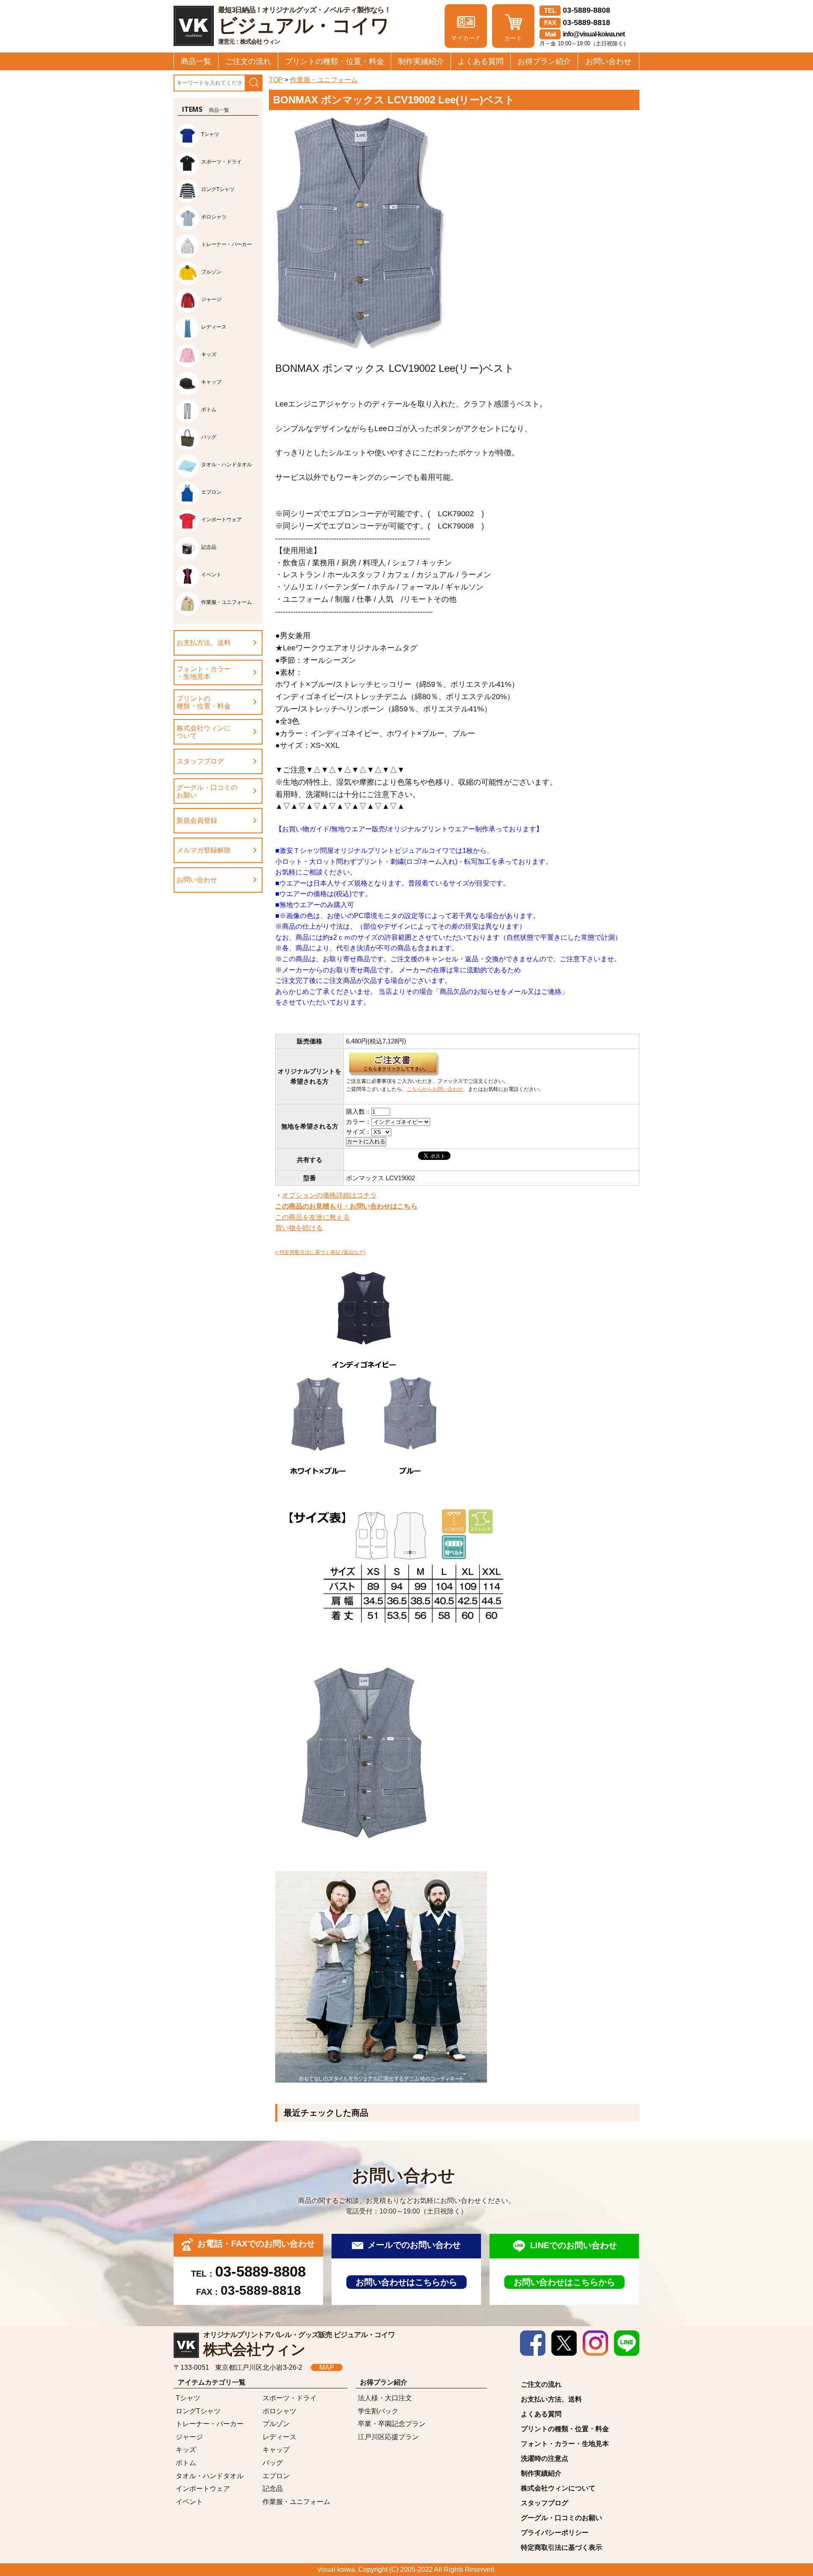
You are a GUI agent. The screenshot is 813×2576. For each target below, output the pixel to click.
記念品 (273, 2489)
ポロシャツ (279, 2411)
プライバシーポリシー (555, 2533)
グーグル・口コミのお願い (207, 791)
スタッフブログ (200, 761)
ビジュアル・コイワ (304, 25)
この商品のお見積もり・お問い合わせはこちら (346, 1206)
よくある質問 (481, 61)
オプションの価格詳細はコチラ (329, 1195)
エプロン (276, 2476)
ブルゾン (276, 2424)
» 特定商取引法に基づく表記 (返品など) (320, 1252)
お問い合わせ (608, 61)
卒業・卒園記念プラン (392, 2424)
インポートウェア (203, 2489)
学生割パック (378, 2411)
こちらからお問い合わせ (435, 1089)
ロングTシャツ (198, 2411)
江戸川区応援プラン (388, 2437)
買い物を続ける (299, 1228)
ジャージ (189, 2437)
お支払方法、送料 (204, 643)
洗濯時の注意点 (545, 2458)
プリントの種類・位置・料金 (335, 61)
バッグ (273, 2463)
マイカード (466, 38)
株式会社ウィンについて (204, 732)
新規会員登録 (197, 820)
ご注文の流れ (248, 61)
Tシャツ (188, 2398)
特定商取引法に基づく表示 (561, 2547)
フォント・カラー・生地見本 (204, 673)
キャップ (276, 2450)
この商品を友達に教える (312, 1217)
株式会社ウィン (299, 2344)
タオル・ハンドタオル (210, 2476)
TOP (276, 80)
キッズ (186, 2450)
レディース (279, 2437)
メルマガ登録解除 (204, 850)
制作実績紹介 (421, 61)
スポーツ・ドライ (290, 2398)
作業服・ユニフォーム (324, 80)
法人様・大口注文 (385, 2398)
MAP (327, 2367)
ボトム (186, 2463)
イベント (189, 2502)
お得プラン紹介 (544, 61)
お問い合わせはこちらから (406, 2282)
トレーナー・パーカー (210, 2424)
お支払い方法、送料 (551, 2399)
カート (513, 38)
